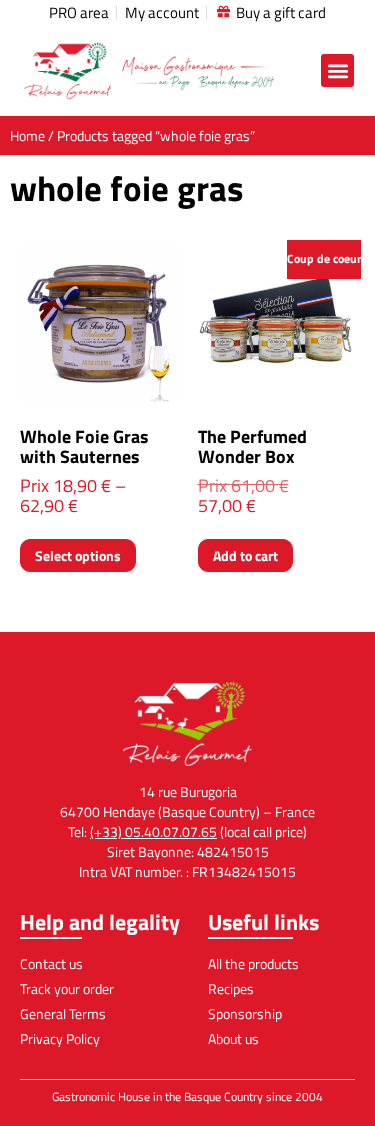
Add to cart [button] (245, 555)
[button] (337, 70)
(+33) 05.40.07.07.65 (153, 831)
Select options (78, 555)
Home (27, 135)
